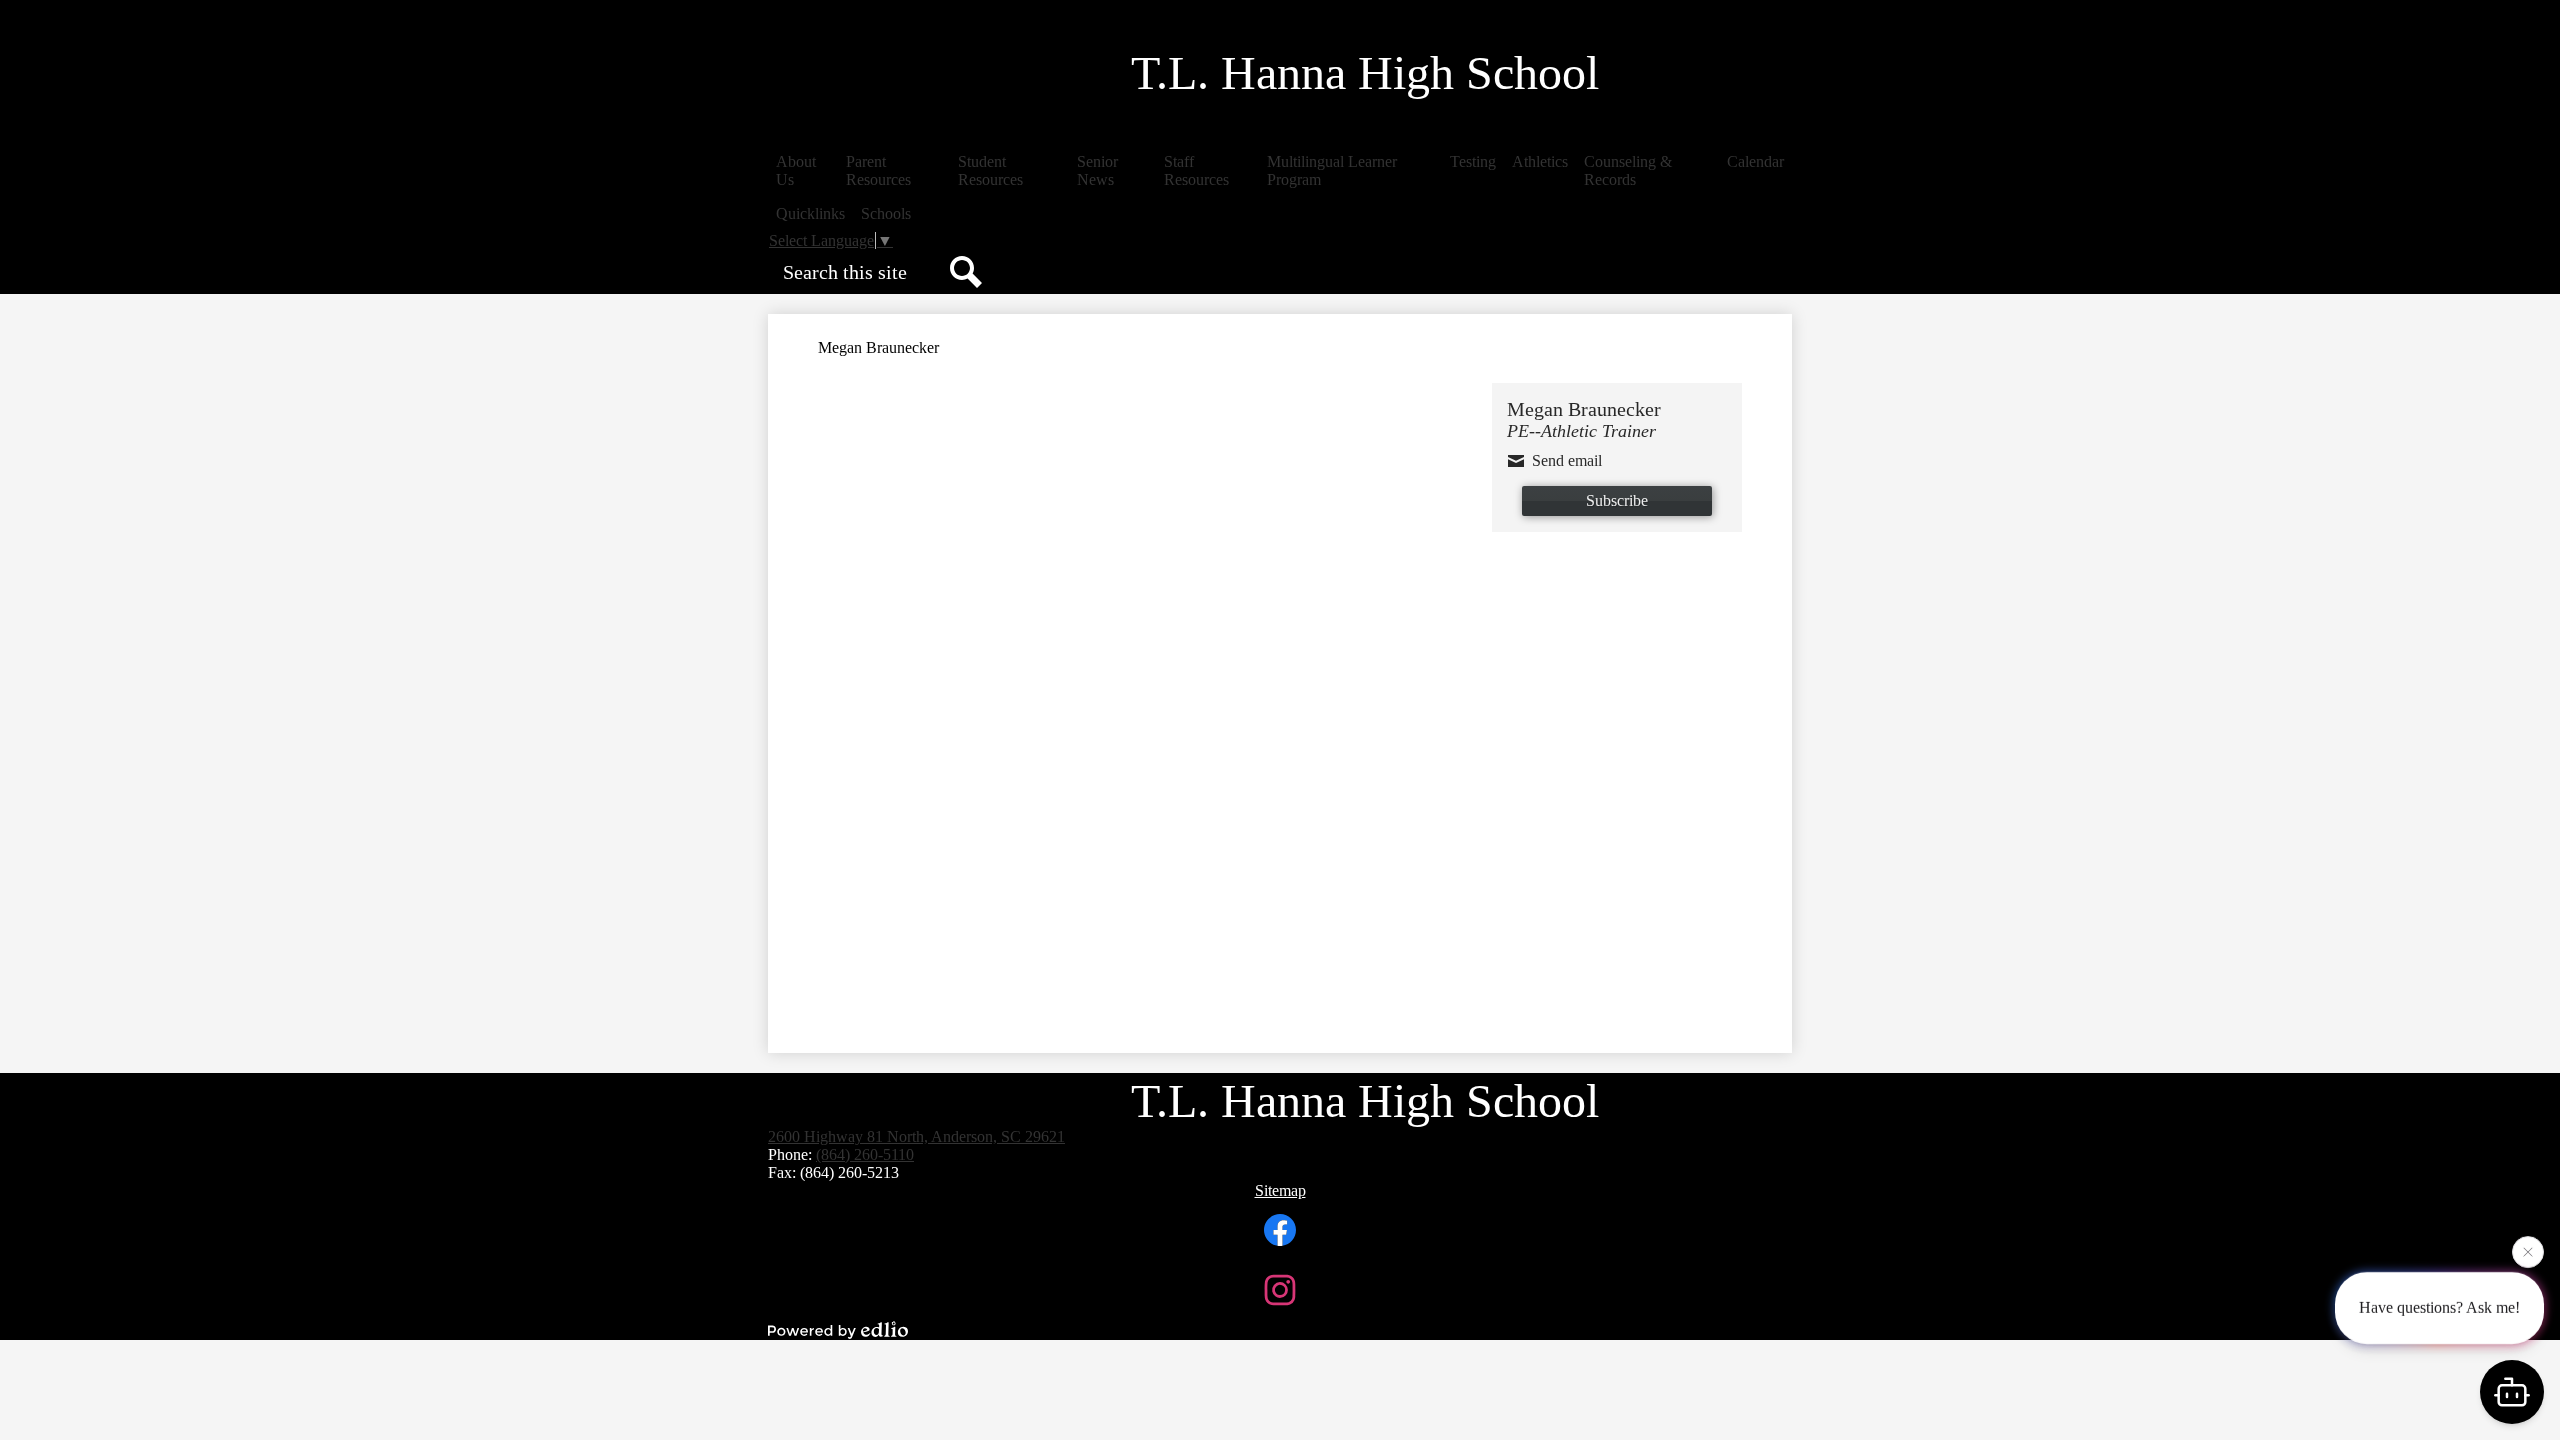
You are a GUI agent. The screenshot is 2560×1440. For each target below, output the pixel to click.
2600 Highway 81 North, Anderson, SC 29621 (916, 1136)
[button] (803, 171)
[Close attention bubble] (2528, 1253)
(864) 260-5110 (865, 1154)
